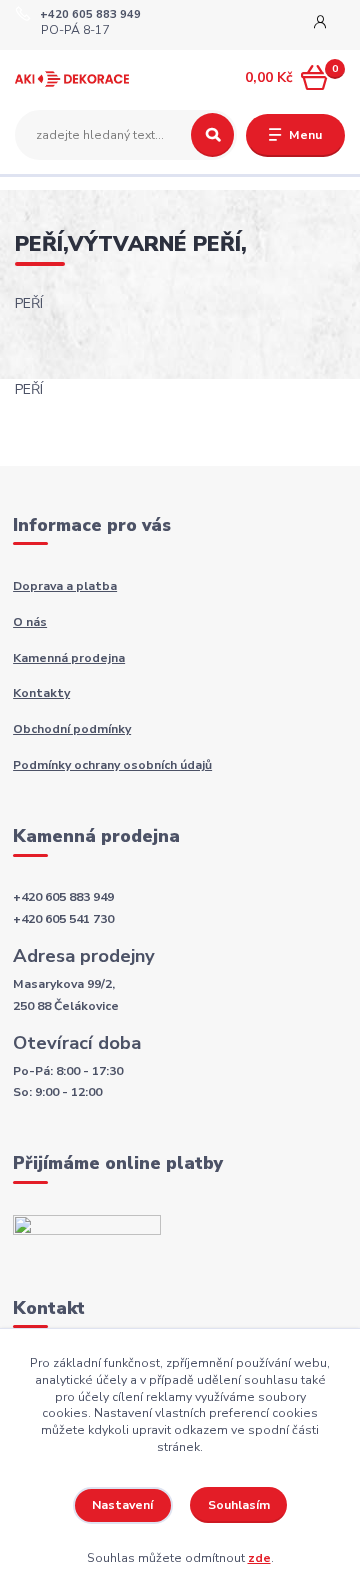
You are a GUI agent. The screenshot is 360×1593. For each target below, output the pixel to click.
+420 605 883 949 (90, 15)
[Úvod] (72, 78)
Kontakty (41, 693)
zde (259, 1558)
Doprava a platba (65, 586)
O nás (30, 622)
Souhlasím (239, 1505)
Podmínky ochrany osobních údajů (112, 765)
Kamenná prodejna (69, 658)
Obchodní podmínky (72, 729)
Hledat (212, 135)
